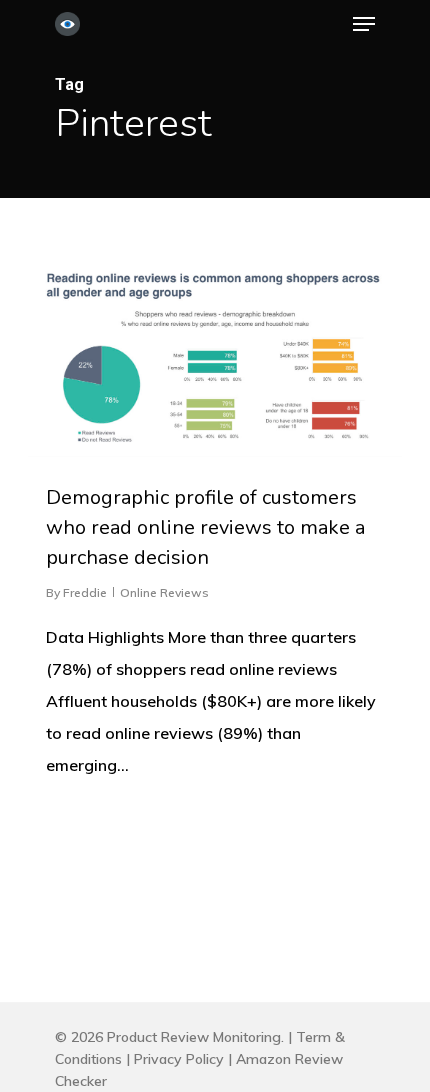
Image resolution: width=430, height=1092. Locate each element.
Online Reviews (164, 592)
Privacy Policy (179, 1059)
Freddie (85, 592)
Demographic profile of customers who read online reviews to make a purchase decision (205, 527)
